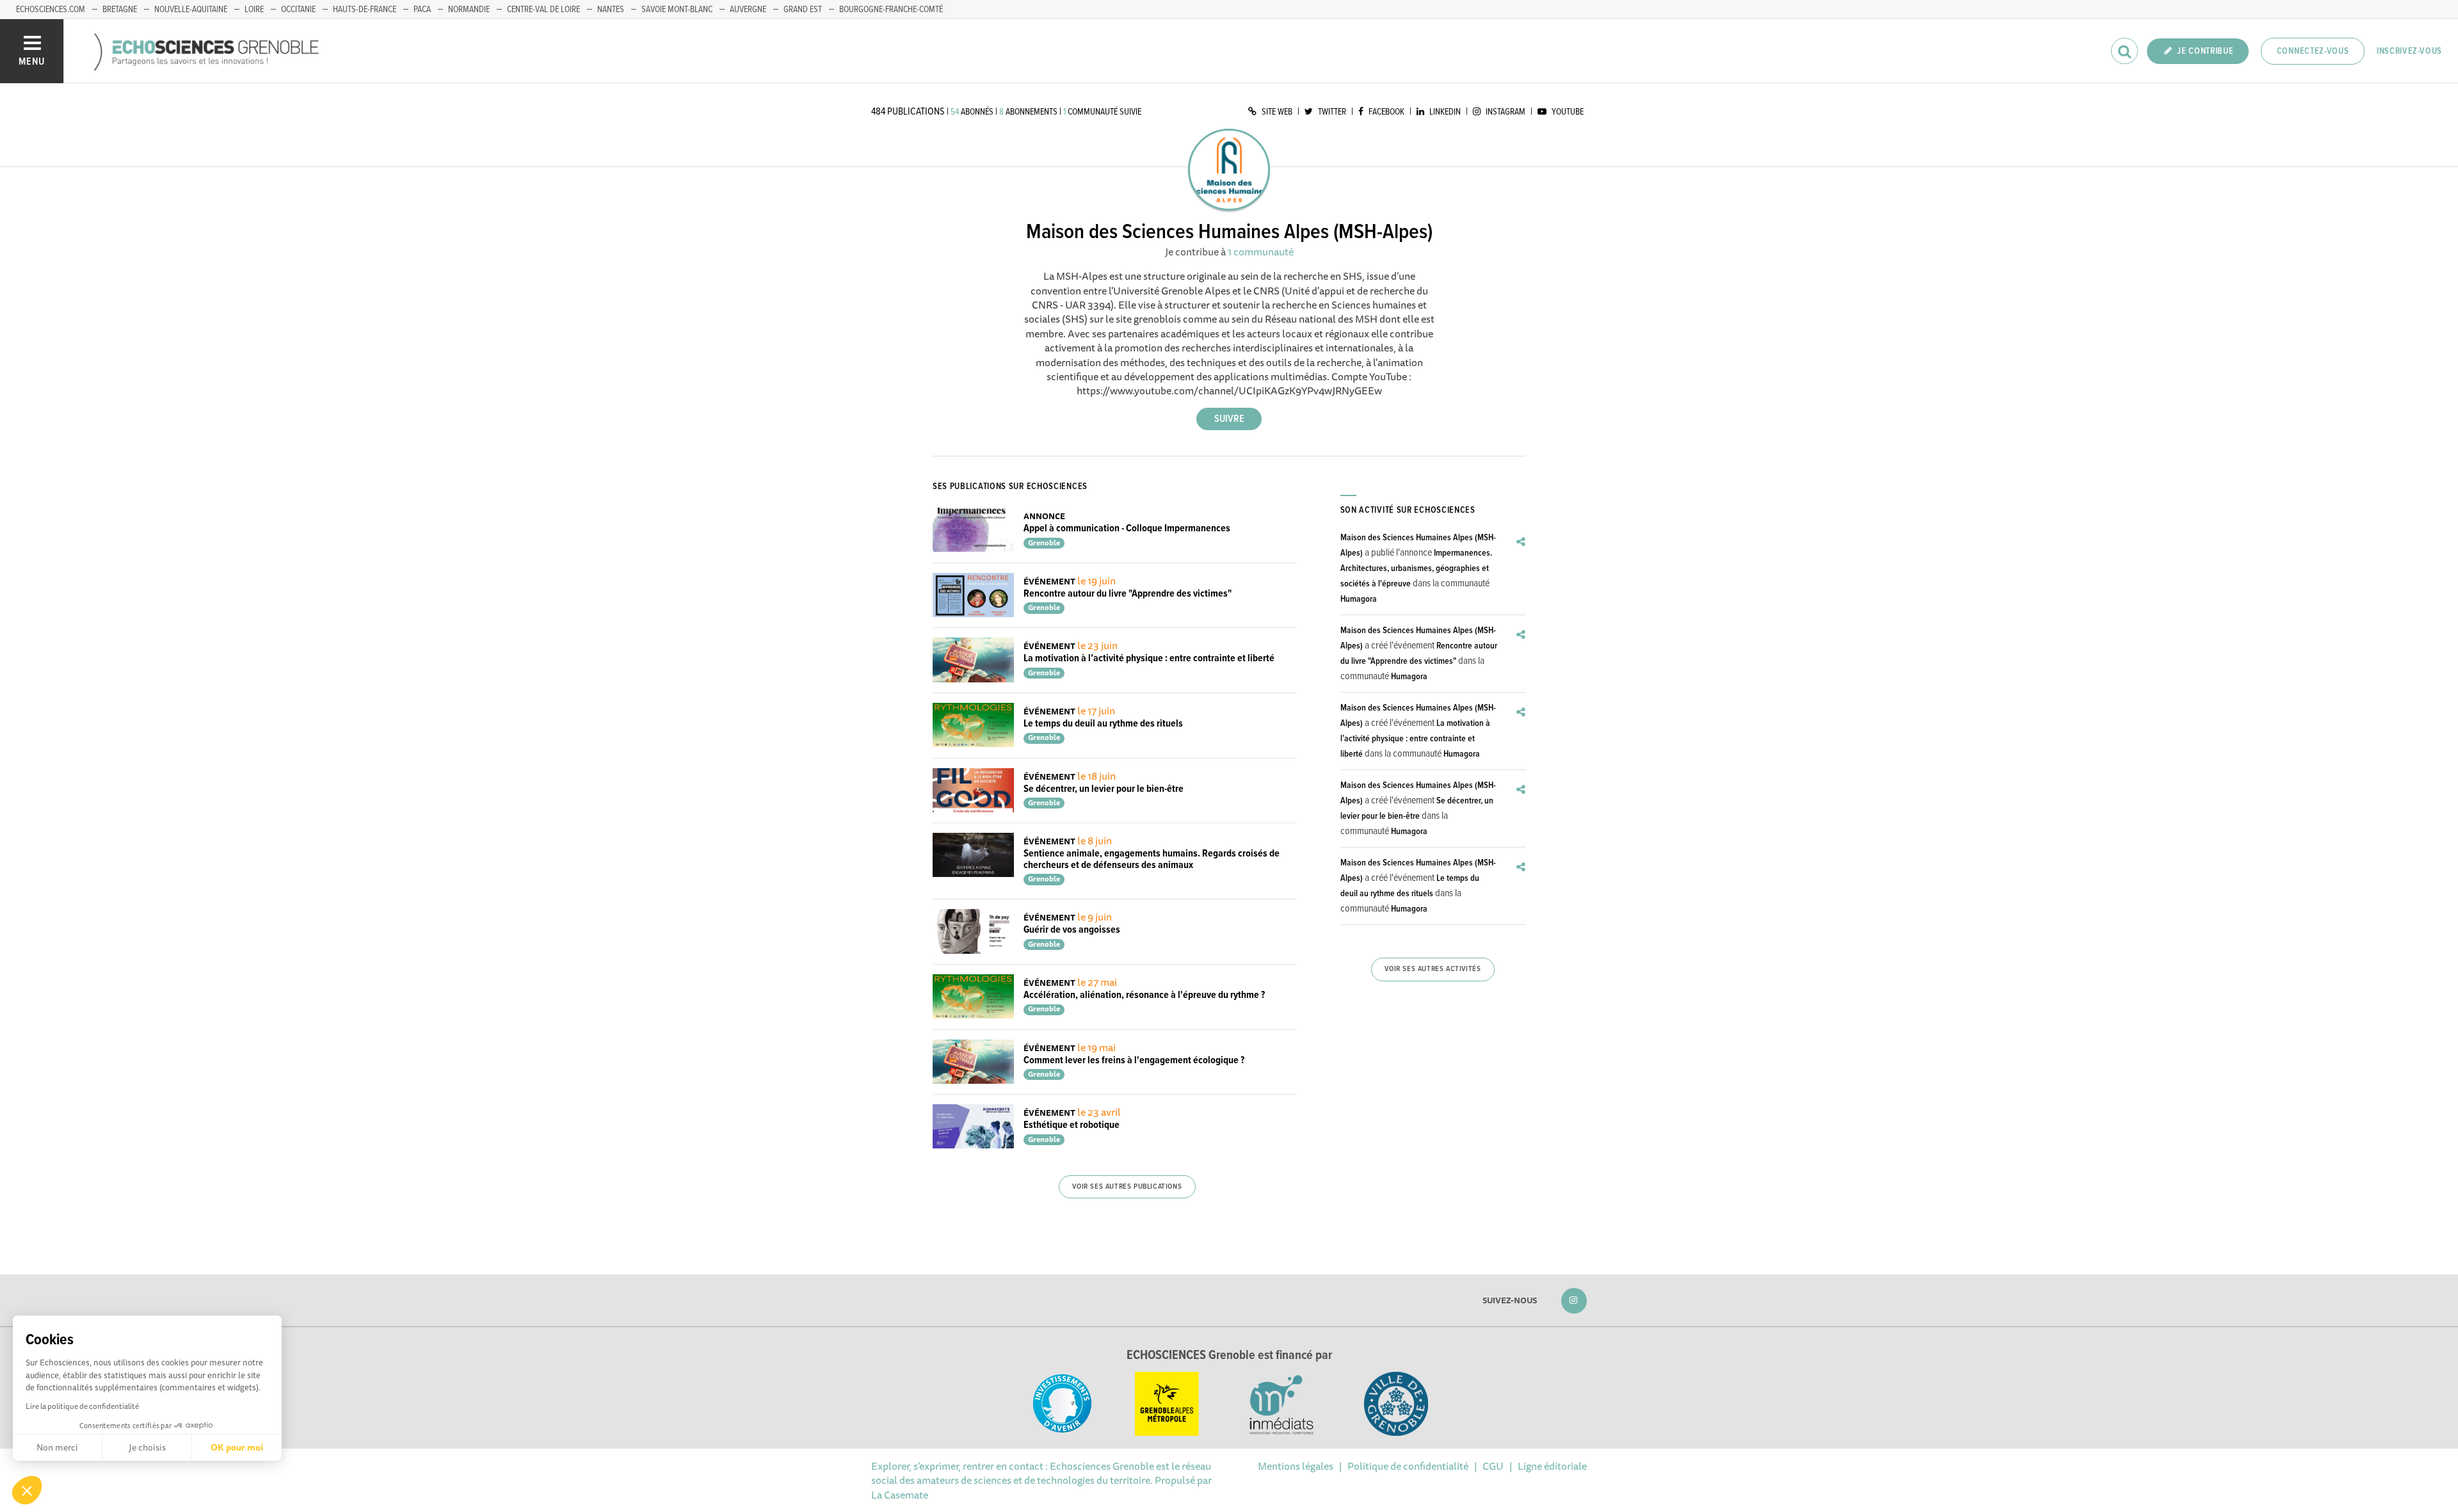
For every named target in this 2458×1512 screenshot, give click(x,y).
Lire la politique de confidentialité (82, 1406)
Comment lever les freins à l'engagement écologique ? (1134, 1060)
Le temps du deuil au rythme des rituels (1103, 724)
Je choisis (147, 1447)
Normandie (469, 10)
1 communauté (1261, 252)
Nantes (611, 10)
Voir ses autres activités (1433, 969)
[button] (27, 1490)
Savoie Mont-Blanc (677, 10)
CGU (1493, 1466)
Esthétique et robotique (1072, 1125)
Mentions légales (1296, 1466)
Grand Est (803, 10)
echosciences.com (51, 10)
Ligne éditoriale (1552, 1466)
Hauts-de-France (365, 10)
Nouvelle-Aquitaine (191, 10)
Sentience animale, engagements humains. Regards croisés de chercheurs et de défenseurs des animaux (1152, 859)
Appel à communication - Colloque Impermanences (1127, 528)
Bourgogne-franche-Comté (891, 10)
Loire (254, 10)
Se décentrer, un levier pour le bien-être (1104, 789)
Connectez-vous (2313, 51)
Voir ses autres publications (1127, 1187)
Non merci (57, 1447)
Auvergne (748, 10)
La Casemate (900, 1495)
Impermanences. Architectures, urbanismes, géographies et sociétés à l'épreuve (1416, 568)
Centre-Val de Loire (543, 10)
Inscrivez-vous (2409, 51)
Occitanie (298, 10)
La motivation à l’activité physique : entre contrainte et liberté (1149, 658)
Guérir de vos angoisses (1072, 930)
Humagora (1359, 599)
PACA (422, 10)
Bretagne (120, 10)
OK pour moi (237, 1447)
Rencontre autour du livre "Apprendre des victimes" (1128, 594)
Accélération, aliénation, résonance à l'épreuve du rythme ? (1144, 995)
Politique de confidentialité (1408, 1466)
